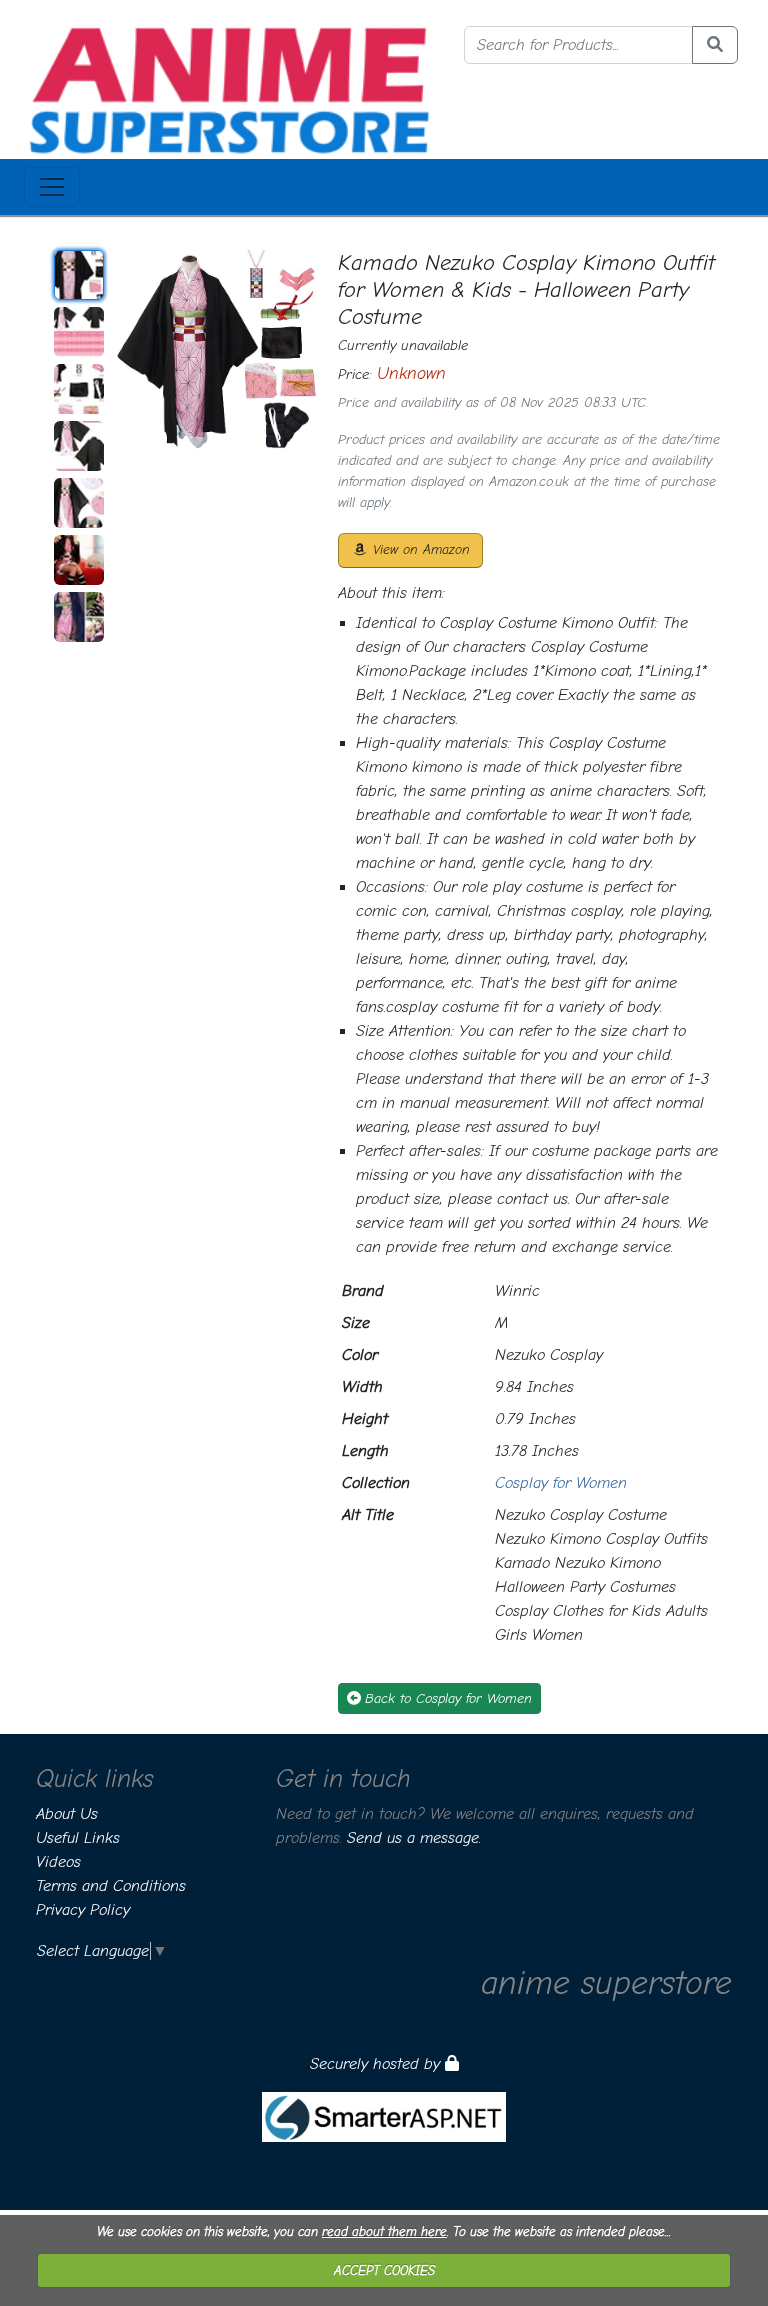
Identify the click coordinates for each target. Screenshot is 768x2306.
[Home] (229, 88)
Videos (58, 1862)
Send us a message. (414, 1838)
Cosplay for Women (561, 1483)
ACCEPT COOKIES (384, 2270)
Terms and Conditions (111, 1886)
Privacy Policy (83, 1910)
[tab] (79, 275)
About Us (67, 1814)
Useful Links (78, 1838)
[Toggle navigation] (52, 187)
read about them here (384, 2231)
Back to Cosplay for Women (448, 1698)
